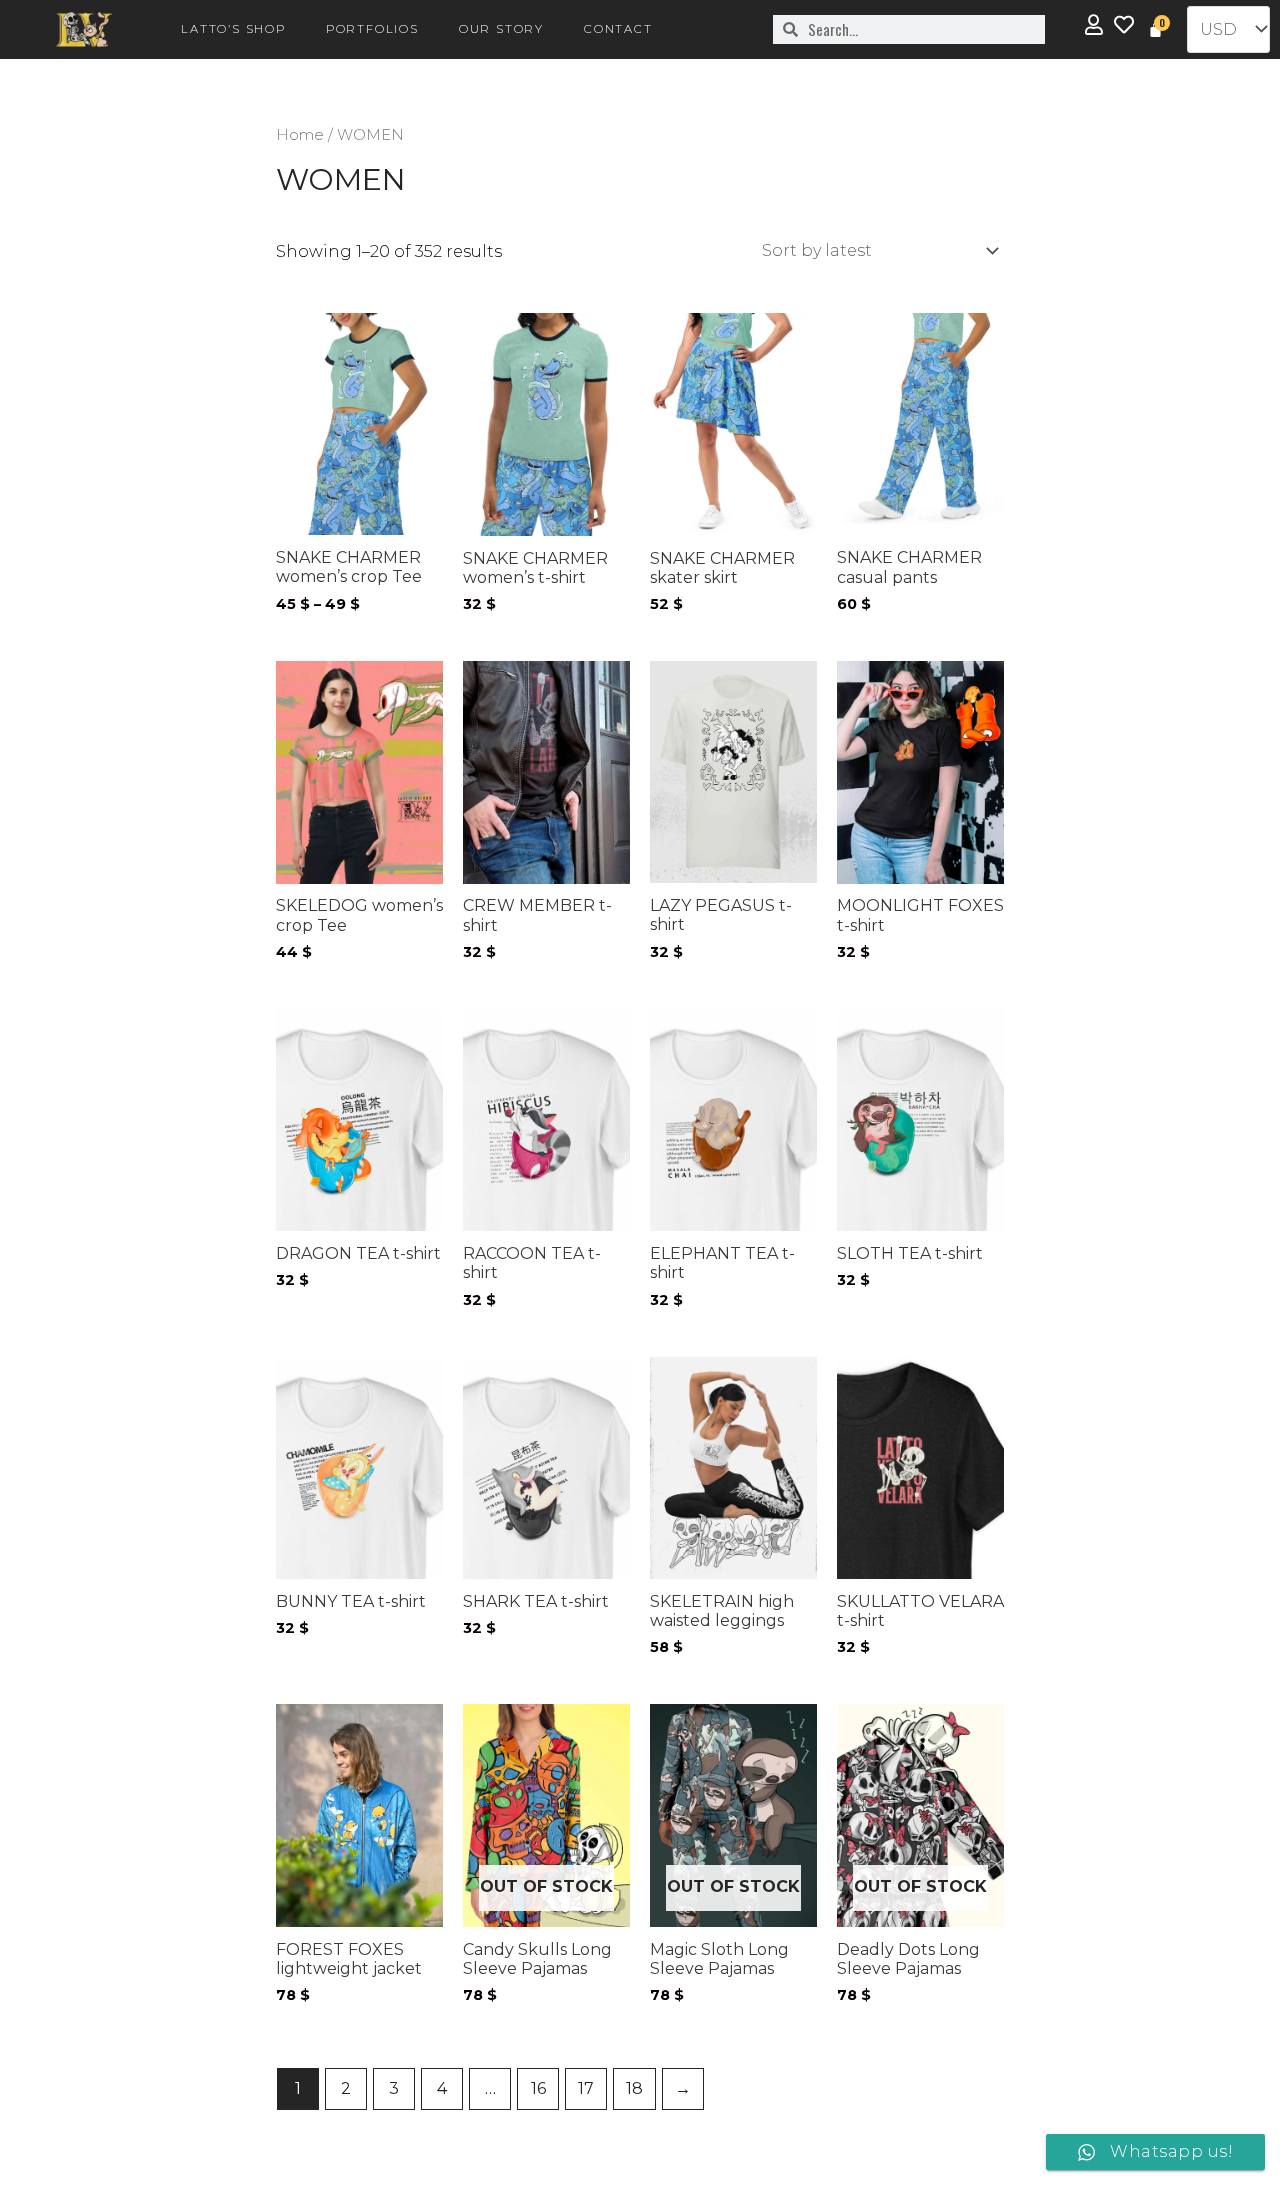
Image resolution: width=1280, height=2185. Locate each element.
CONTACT (618, 29)
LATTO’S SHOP (233, 29)
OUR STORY (501, 29)
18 (634, 2088)
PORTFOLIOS (372, 29)
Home (300, 135)
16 (538, 2088)
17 (586, 2088)
